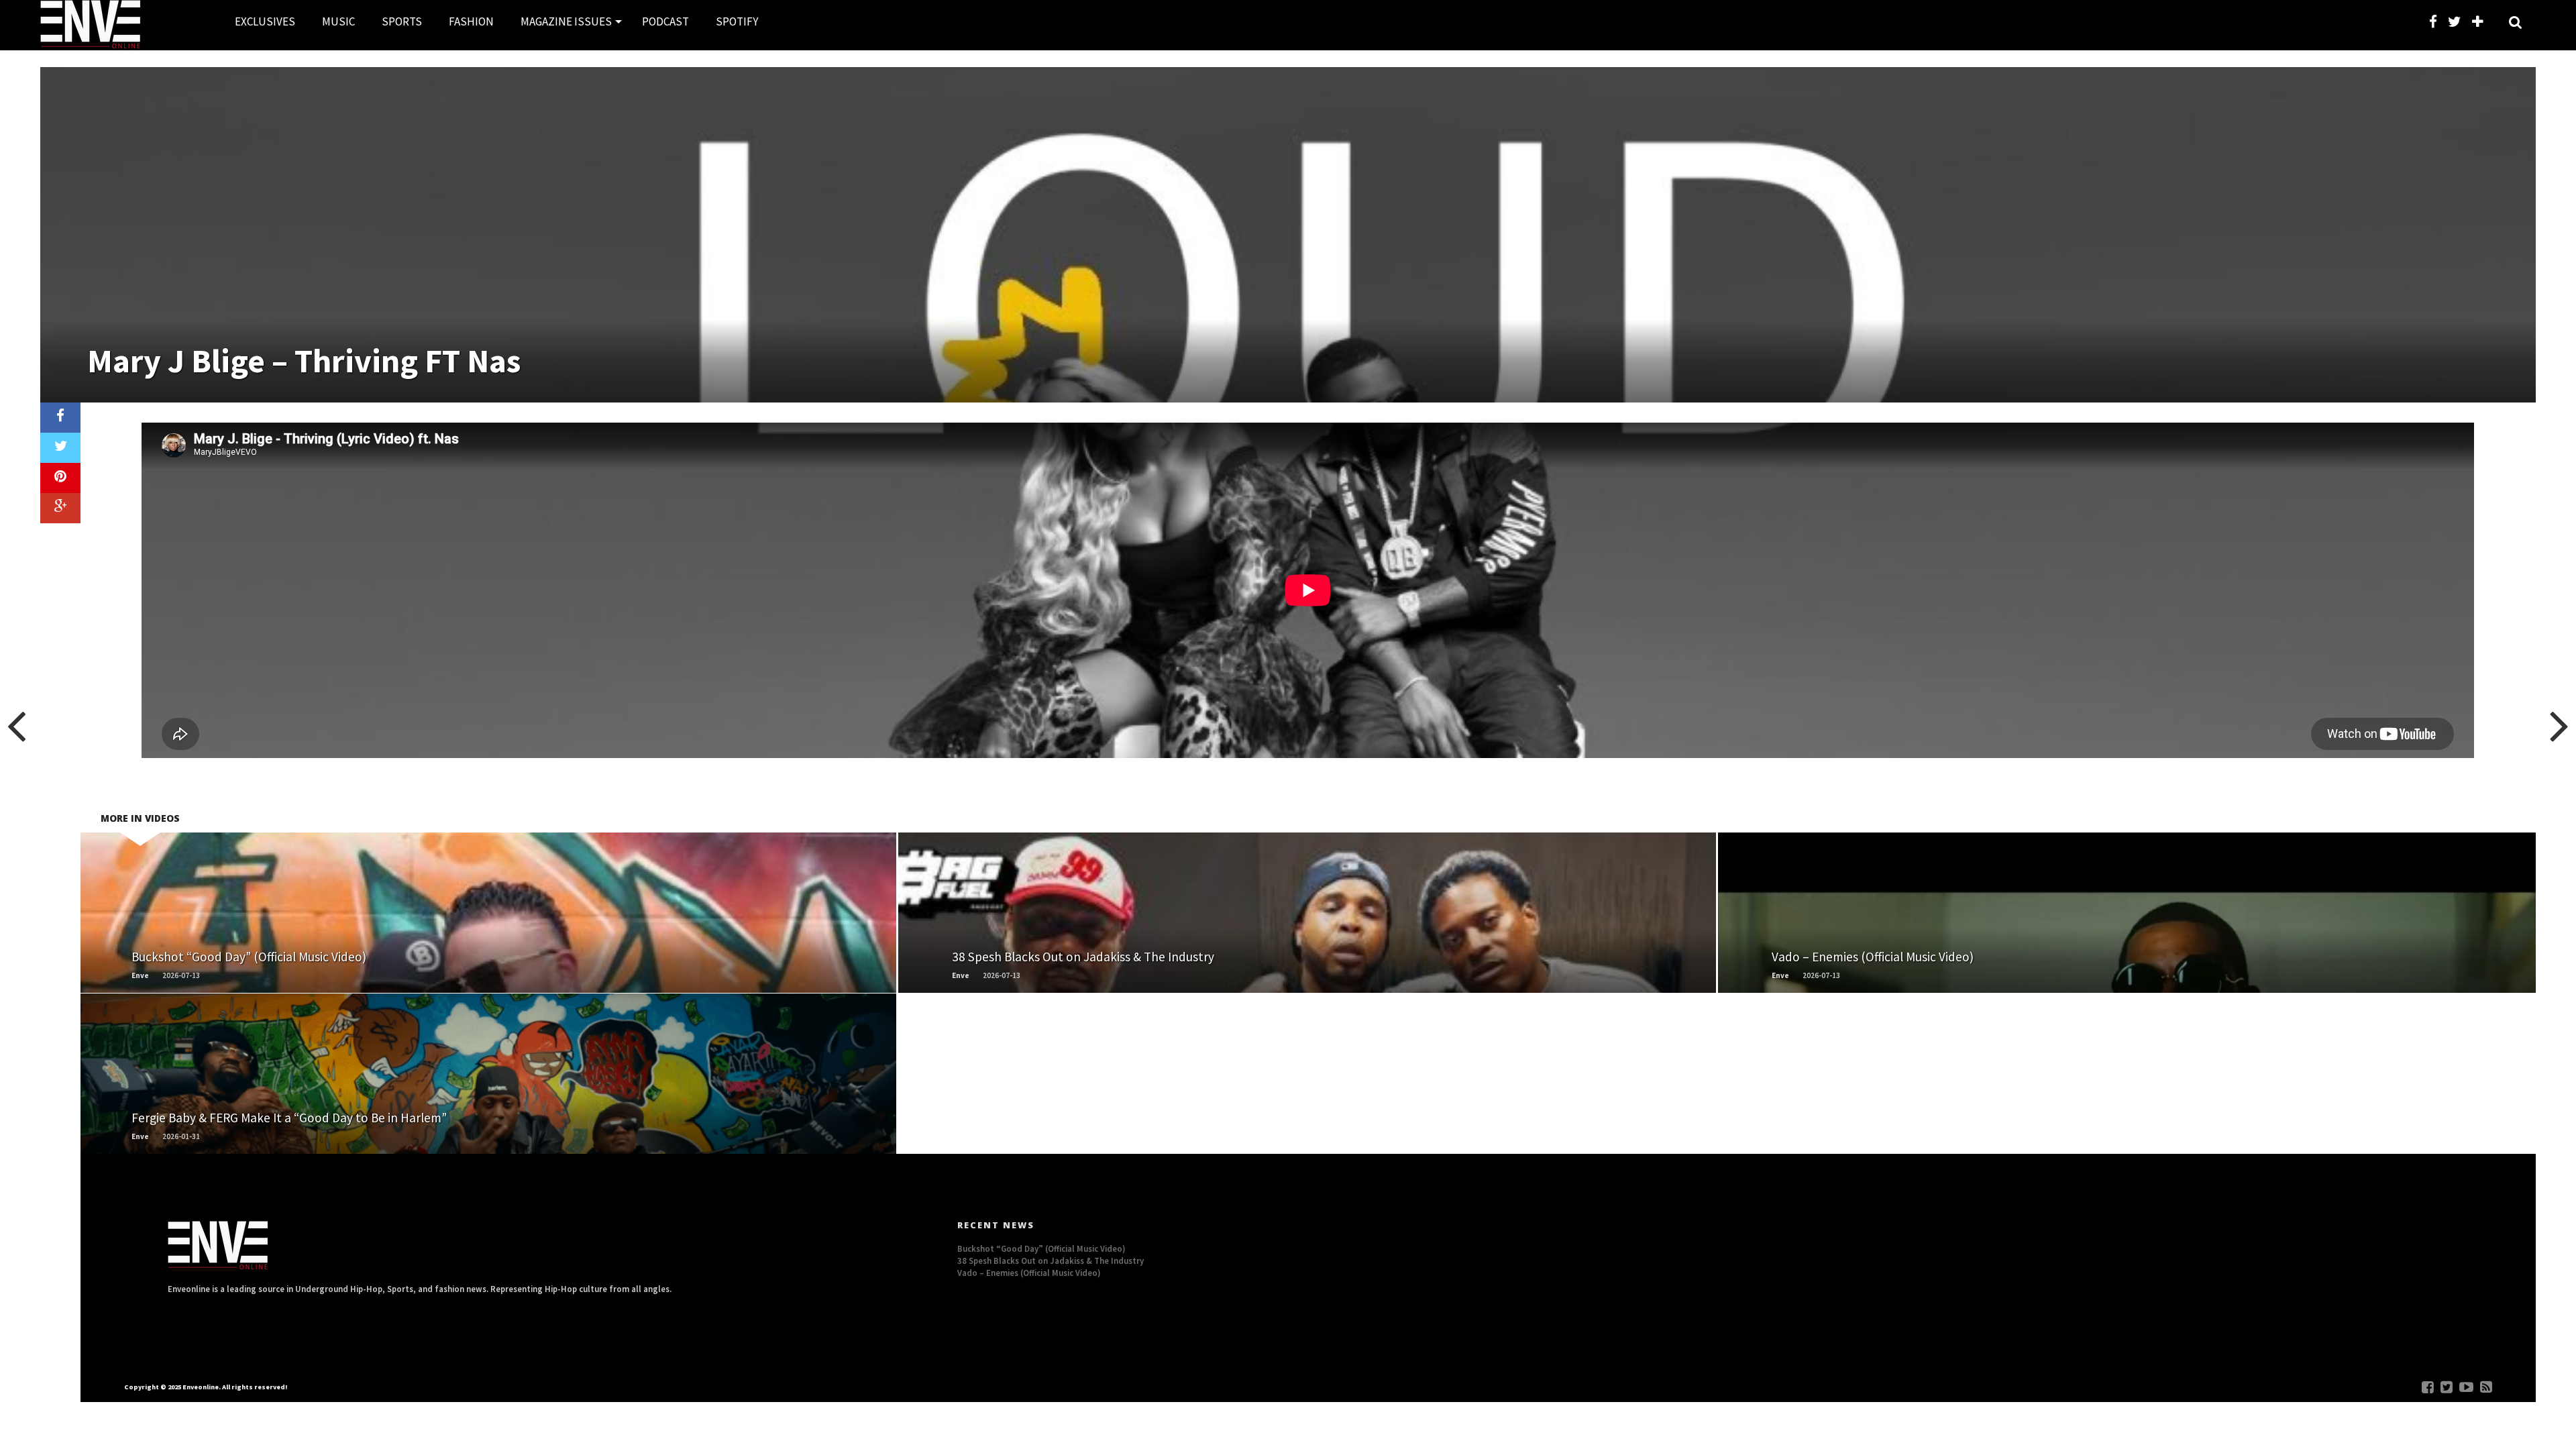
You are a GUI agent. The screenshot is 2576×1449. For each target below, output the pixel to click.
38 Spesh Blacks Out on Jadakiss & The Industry (1051, 1260)
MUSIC (338, 21)
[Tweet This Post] (60, 448)
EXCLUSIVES (265, 21)
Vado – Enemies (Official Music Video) (1029, 1273)
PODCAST (665, 21)
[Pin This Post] (60, 478)
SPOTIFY (737, 21)
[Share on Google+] (60, 508)
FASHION (471, 21)
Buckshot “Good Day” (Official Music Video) (1041, 1248)
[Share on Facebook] (60, 418)
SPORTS (402, 21)
